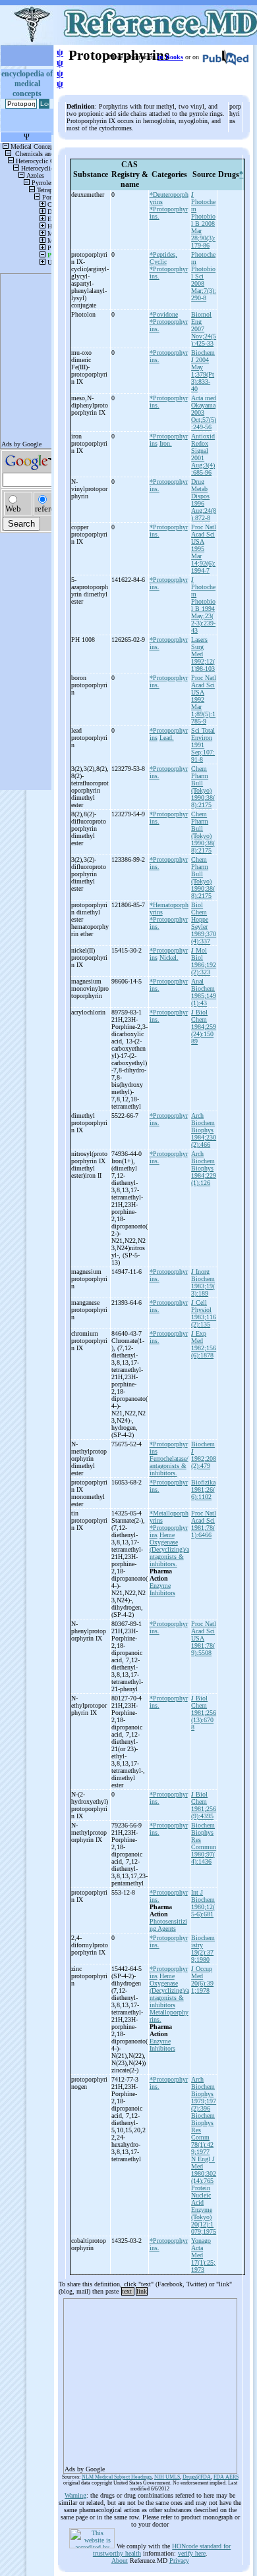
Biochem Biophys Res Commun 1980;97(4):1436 (204, 1843)
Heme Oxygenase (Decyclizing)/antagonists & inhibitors (169, 1990)
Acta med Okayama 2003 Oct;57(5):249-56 (204, 412)
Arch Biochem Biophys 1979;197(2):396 (204, 2094)
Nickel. (169, 958)
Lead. (167, 738)
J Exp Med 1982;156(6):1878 (204, 1344)
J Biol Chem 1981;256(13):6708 (204, 1713)
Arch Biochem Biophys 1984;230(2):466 (204, 1130)
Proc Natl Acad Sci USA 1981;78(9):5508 (204, 1638)
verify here (192, 2553)
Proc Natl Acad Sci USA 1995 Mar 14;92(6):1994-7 (204, 549)
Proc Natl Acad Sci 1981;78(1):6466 (204, 1524)
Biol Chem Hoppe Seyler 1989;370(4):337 (204, 923)
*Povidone (164, 314)
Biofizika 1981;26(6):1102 (203, 1489)
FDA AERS (226, 2477)
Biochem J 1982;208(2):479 (204, 1455)
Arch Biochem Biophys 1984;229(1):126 (204, 1168)
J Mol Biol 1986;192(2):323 (204, 961)
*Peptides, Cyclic (163, 258)
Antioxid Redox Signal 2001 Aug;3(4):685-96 (203, 454)
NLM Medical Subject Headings (117, 2477)
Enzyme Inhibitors (162, 1589)
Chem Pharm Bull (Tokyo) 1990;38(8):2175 (203, 787)
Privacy (179, 2561)
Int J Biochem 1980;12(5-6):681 (203, 1903)
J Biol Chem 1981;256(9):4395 (204, 1805)
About (120, 2561)
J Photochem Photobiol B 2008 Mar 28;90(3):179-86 (203, 220)
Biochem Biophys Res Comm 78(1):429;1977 (203, 2134)
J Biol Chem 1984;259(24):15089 (204, 1027)
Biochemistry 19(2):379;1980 (203, 1949)
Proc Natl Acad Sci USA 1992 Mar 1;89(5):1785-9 (204, 699)
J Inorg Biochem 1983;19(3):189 (203, 1282)
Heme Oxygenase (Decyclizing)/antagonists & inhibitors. (169, 1549)
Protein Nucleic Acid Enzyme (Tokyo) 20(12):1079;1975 (204, 2210)
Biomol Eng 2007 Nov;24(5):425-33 (204, 329)
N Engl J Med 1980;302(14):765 (204, 2170)
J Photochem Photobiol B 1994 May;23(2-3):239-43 (203, 605)
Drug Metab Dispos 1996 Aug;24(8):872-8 (204, 500)
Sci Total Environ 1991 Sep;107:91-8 (203, 745)
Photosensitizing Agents (168, 1925)
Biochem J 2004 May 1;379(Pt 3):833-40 (203, 371)
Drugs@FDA (197, 2477)
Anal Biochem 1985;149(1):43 (204, 992)
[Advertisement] (150, 2382)
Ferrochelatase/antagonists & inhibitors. (169, 1466)
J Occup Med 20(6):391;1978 (202, 1980)
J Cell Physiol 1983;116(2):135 (204, 1313)
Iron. (166, 443)
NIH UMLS (167, 2477)
